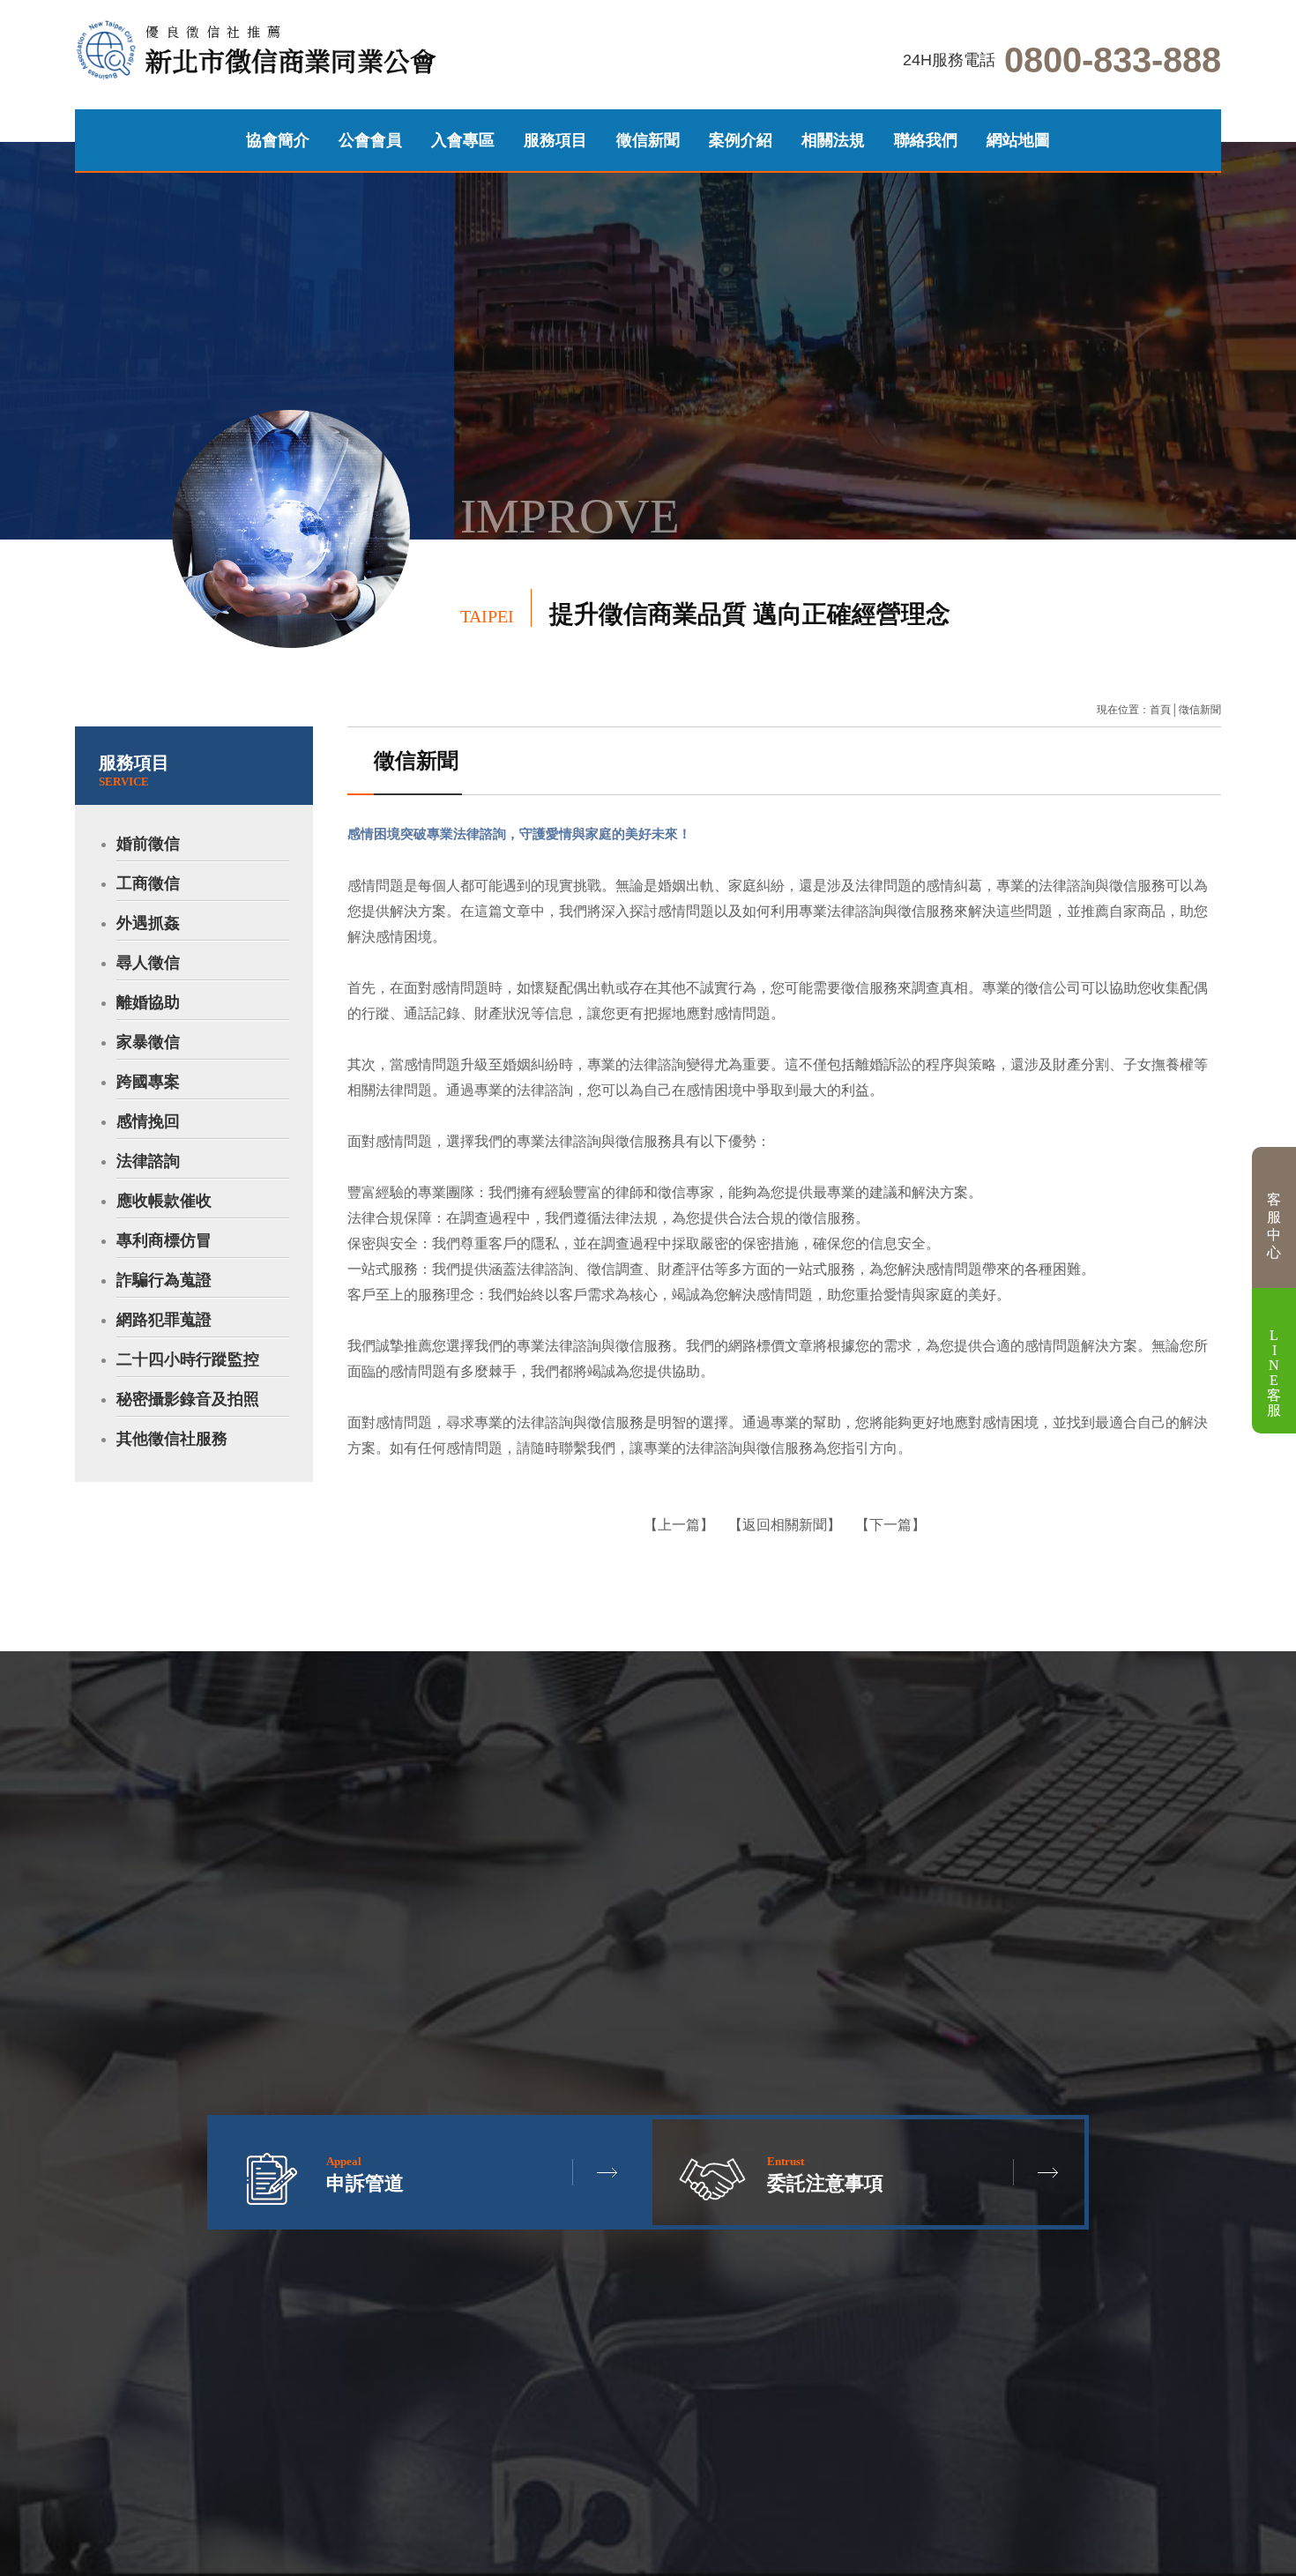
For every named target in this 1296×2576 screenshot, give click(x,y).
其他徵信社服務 (172, 1439)
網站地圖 (1018, 140)
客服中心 (1274, 1226)
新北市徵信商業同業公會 (291, 51)
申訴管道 (312, 695)
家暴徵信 (148, 1042)
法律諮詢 (148, 1161)
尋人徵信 (148, 963)
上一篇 (679, 1525)
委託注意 (262, 695)
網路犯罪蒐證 (164, 1320)
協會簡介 (278, 140)
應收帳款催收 (164, 1201)
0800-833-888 (1113, 60)
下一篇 (890, 1525)
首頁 (1160, 710)
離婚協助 (148, 1002)
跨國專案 (148, 1082)
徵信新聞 (648, 140)
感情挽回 (148, 1121)
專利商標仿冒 (164, 1240)
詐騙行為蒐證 (164, 1280)
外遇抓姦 (148, 923)
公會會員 (370, 140)
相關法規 (833, 140)
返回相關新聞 (785, 1525)
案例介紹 (741, 140)
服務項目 (555, 140)
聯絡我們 (926, 140)
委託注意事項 (825, 2174)
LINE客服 (1274, 1373)
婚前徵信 (148, 844)
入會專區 (463, 140)
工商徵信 (148, 883)
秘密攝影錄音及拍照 (188, 1399)
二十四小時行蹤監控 (188, 1359)
